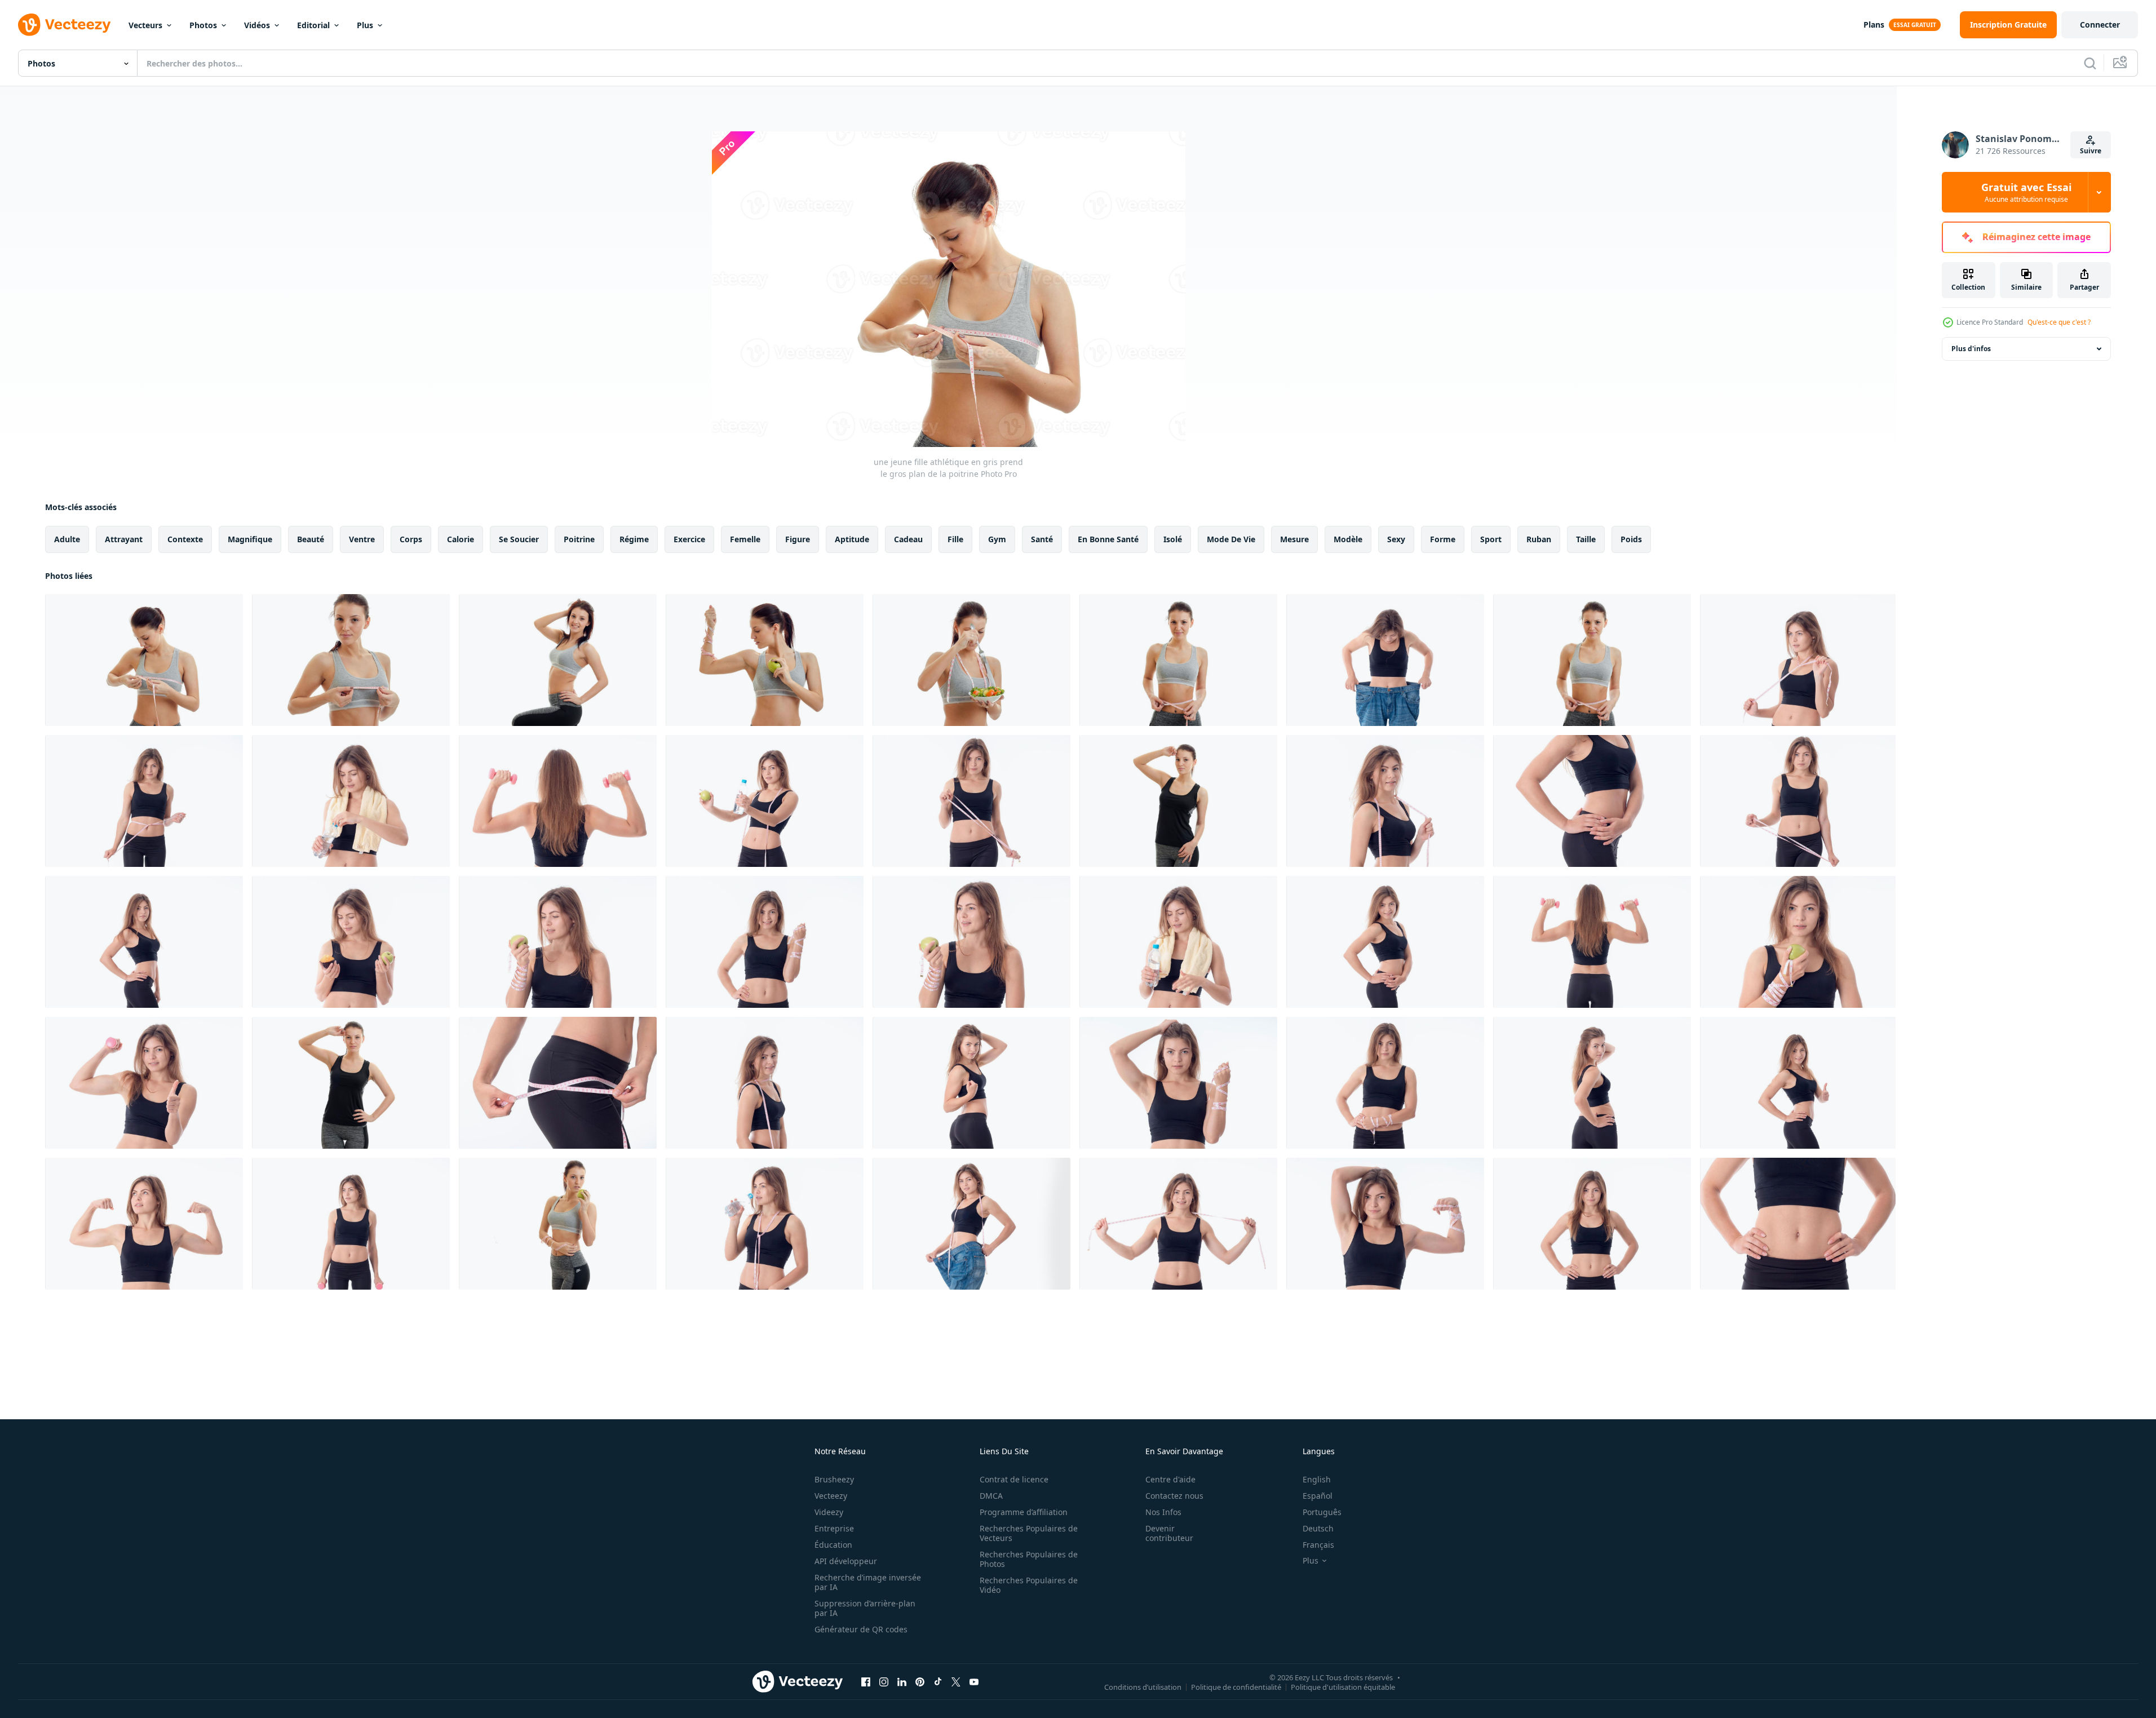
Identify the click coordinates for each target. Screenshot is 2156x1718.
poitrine (579, 539)
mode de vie (1231, 539)
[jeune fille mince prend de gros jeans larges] (1385, 660)
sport (1491, 539)
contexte (185, 539)
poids (1631, 539)
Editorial (313, 25)
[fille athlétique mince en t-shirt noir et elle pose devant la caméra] (1178, 801)
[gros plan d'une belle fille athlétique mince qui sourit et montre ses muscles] (1385, 1224)
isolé (1173, 539)
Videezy (829, 1512)
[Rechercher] (2090, 63)
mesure (1294, 539)
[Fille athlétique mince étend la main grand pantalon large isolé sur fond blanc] (971, 1224)
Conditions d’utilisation (1143, 1686)
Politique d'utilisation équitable (1343, 1686)
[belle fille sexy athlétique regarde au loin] (144, 942)
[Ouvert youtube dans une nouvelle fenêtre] (974, 1681)
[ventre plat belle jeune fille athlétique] (1798, 1224)
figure (798, 539)
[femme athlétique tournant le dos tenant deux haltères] (558, 801)
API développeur (846, 1561)
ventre (362, 539)
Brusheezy (834, 1479)
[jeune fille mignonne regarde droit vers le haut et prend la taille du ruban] (1178, 660)
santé (1042, 539)
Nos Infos (1163, 1512)
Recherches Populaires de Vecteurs (1029, 1533)
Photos (203, 25)
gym (997, 539)
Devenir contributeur (1169, 1533)
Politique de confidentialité (1236, 1686)
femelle (745, 539)
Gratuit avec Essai (2026, 192)
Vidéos (257, 25)
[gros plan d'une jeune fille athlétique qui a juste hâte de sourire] (765, 942)
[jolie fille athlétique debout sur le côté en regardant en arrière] (1592, 1083)
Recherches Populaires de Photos (1029, 1559)
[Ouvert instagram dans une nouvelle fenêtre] (884, 1681)
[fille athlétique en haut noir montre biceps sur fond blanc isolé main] (144, 1224)
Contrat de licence (1014, 1479)
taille (1586, 539)
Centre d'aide (1170, 1479)
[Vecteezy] (64, 25)
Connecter (2100, 25)
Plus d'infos (1971, 349)
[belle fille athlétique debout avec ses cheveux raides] (144, 801)
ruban (1539, 539)
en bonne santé (1108, 539)
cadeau (908, 539)
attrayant (124, 539)
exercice (689, 539)
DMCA (991, 1496)
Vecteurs (145, 25)
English (1317, 1479)
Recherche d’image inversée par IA (868, 1582)
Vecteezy (831, 1496)
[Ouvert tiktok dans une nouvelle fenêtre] (938, 1681)
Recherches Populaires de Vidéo (1029, 1585)
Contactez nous (1174, 1496)
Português (1322, 1512)
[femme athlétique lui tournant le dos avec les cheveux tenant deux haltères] (1592, 942)
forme (1443, 539)
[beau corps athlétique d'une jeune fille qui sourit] (1385, 942)
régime (634, 539)
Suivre (2091, 151)
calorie (461, 539)
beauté (311, 539)
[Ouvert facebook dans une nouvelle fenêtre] (866, 1681)
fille (955, 539)
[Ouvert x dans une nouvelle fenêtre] (956, 1681)
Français (1318, 1545)
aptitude (852, 539)
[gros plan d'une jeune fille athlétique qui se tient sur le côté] (558, 1083)
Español (1318, 1496)
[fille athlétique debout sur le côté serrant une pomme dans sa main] (971, 942)
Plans (1874, 25)
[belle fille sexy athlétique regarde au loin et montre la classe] (1798, 1083)
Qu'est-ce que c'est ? (2059, 322)
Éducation (833, 1545)
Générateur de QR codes (861, 1629)
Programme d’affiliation (1024, 1512)
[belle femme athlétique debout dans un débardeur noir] (1592, 1224)
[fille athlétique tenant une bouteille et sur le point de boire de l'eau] (765, 1224)
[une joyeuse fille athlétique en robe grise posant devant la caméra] (558, 660)
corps (411, 539)
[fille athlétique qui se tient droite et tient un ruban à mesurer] (971, 801)
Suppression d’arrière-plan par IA (865, 1608)
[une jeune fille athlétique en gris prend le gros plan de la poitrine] (144, 660)
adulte (67, 539)
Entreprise (834, 1528)
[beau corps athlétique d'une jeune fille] (1592, 801)
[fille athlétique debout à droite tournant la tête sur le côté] (351, 1224)
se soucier (519, 539)
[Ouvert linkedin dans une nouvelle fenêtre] (902, 1681)
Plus (365, 25)
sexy (1396, 539)
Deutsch (1318, 1528)
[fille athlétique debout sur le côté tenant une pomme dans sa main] (558, 942)
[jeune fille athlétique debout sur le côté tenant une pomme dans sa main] (1798, 942)
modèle (1348, 539)
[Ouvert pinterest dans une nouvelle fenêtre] (920, 1681)
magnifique (250, 539)
